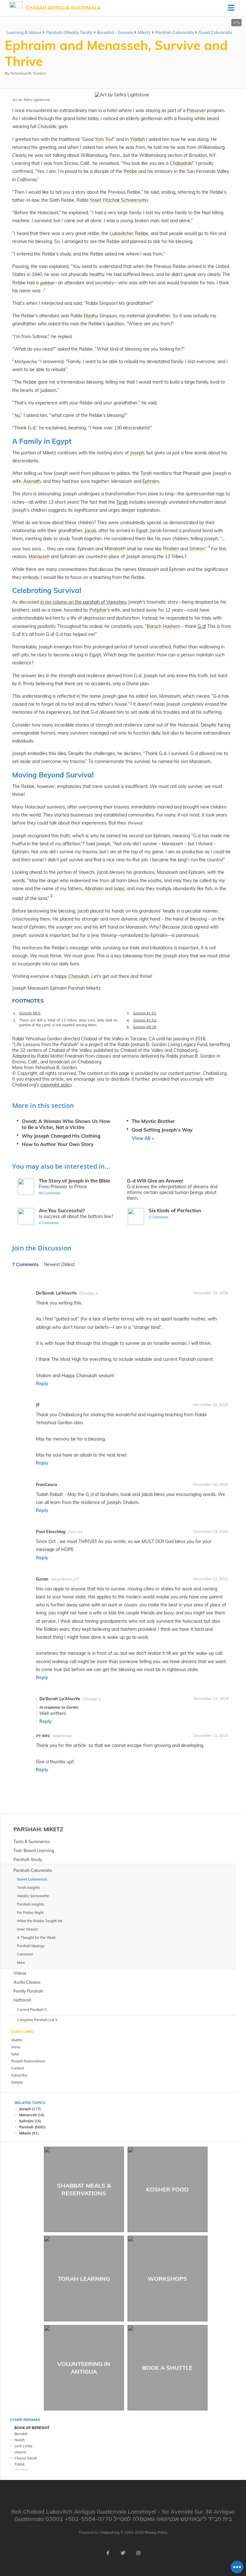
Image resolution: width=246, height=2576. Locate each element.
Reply (42, 1384)
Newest (53, 1264)
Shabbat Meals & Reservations (84, 2189)
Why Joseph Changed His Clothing (61, 1136)
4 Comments (49, 1223)
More (21, 1962)
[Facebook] (108, 2553)
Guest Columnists (215, 32)
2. (14, 1020)
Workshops (167, 2279)
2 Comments (159, 1217)
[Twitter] (123, 2553)
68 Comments (50, 1193)
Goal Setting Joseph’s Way (162, 1130)
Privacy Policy (156, 2532)
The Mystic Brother (153, 1121)
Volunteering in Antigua (84, 2368)
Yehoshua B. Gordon (28, 73)
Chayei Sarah (26, 2458)
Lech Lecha (23, 2446)
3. (128, 1013)
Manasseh (28, 2115)
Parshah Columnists (175, 32)
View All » (143, 1138)
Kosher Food (167, 2189)
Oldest (68, 1264)
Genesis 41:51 (145, 1013)
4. (128, 1020)
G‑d (201, 626)
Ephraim (26, 2121)
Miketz (144, 32)
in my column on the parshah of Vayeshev (83, 602)
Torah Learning (84, 2279)
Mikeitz (25, 2133)
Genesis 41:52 (145, 1020)
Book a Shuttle (167, 2368)
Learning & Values (24, 32)
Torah (122, 502)
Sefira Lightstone (37, 100)
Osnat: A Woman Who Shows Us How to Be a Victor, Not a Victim (66, 1124)
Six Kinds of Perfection (175, 1211)
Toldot (20, 2464)
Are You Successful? (62, 1211)
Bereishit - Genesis (115, 32)
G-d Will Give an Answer (155, 1181)
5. (128, 1027)
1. (14, 1013)
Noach (20, 2440)
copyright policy (56, 1085)
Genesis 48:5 (30, 1013)
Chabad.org (110, 2532)
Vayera (20, 2452)
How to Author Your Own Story (58, 1144)
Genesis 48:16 (145, 1027)
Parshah (27, 1829)
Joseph (25, 2109)
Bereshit (21, 2434)
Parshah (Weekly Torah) (69, 32)
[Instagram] (138, 2553)
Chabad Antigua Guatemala (63, 8)
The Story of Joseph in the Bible (74, 1181)
